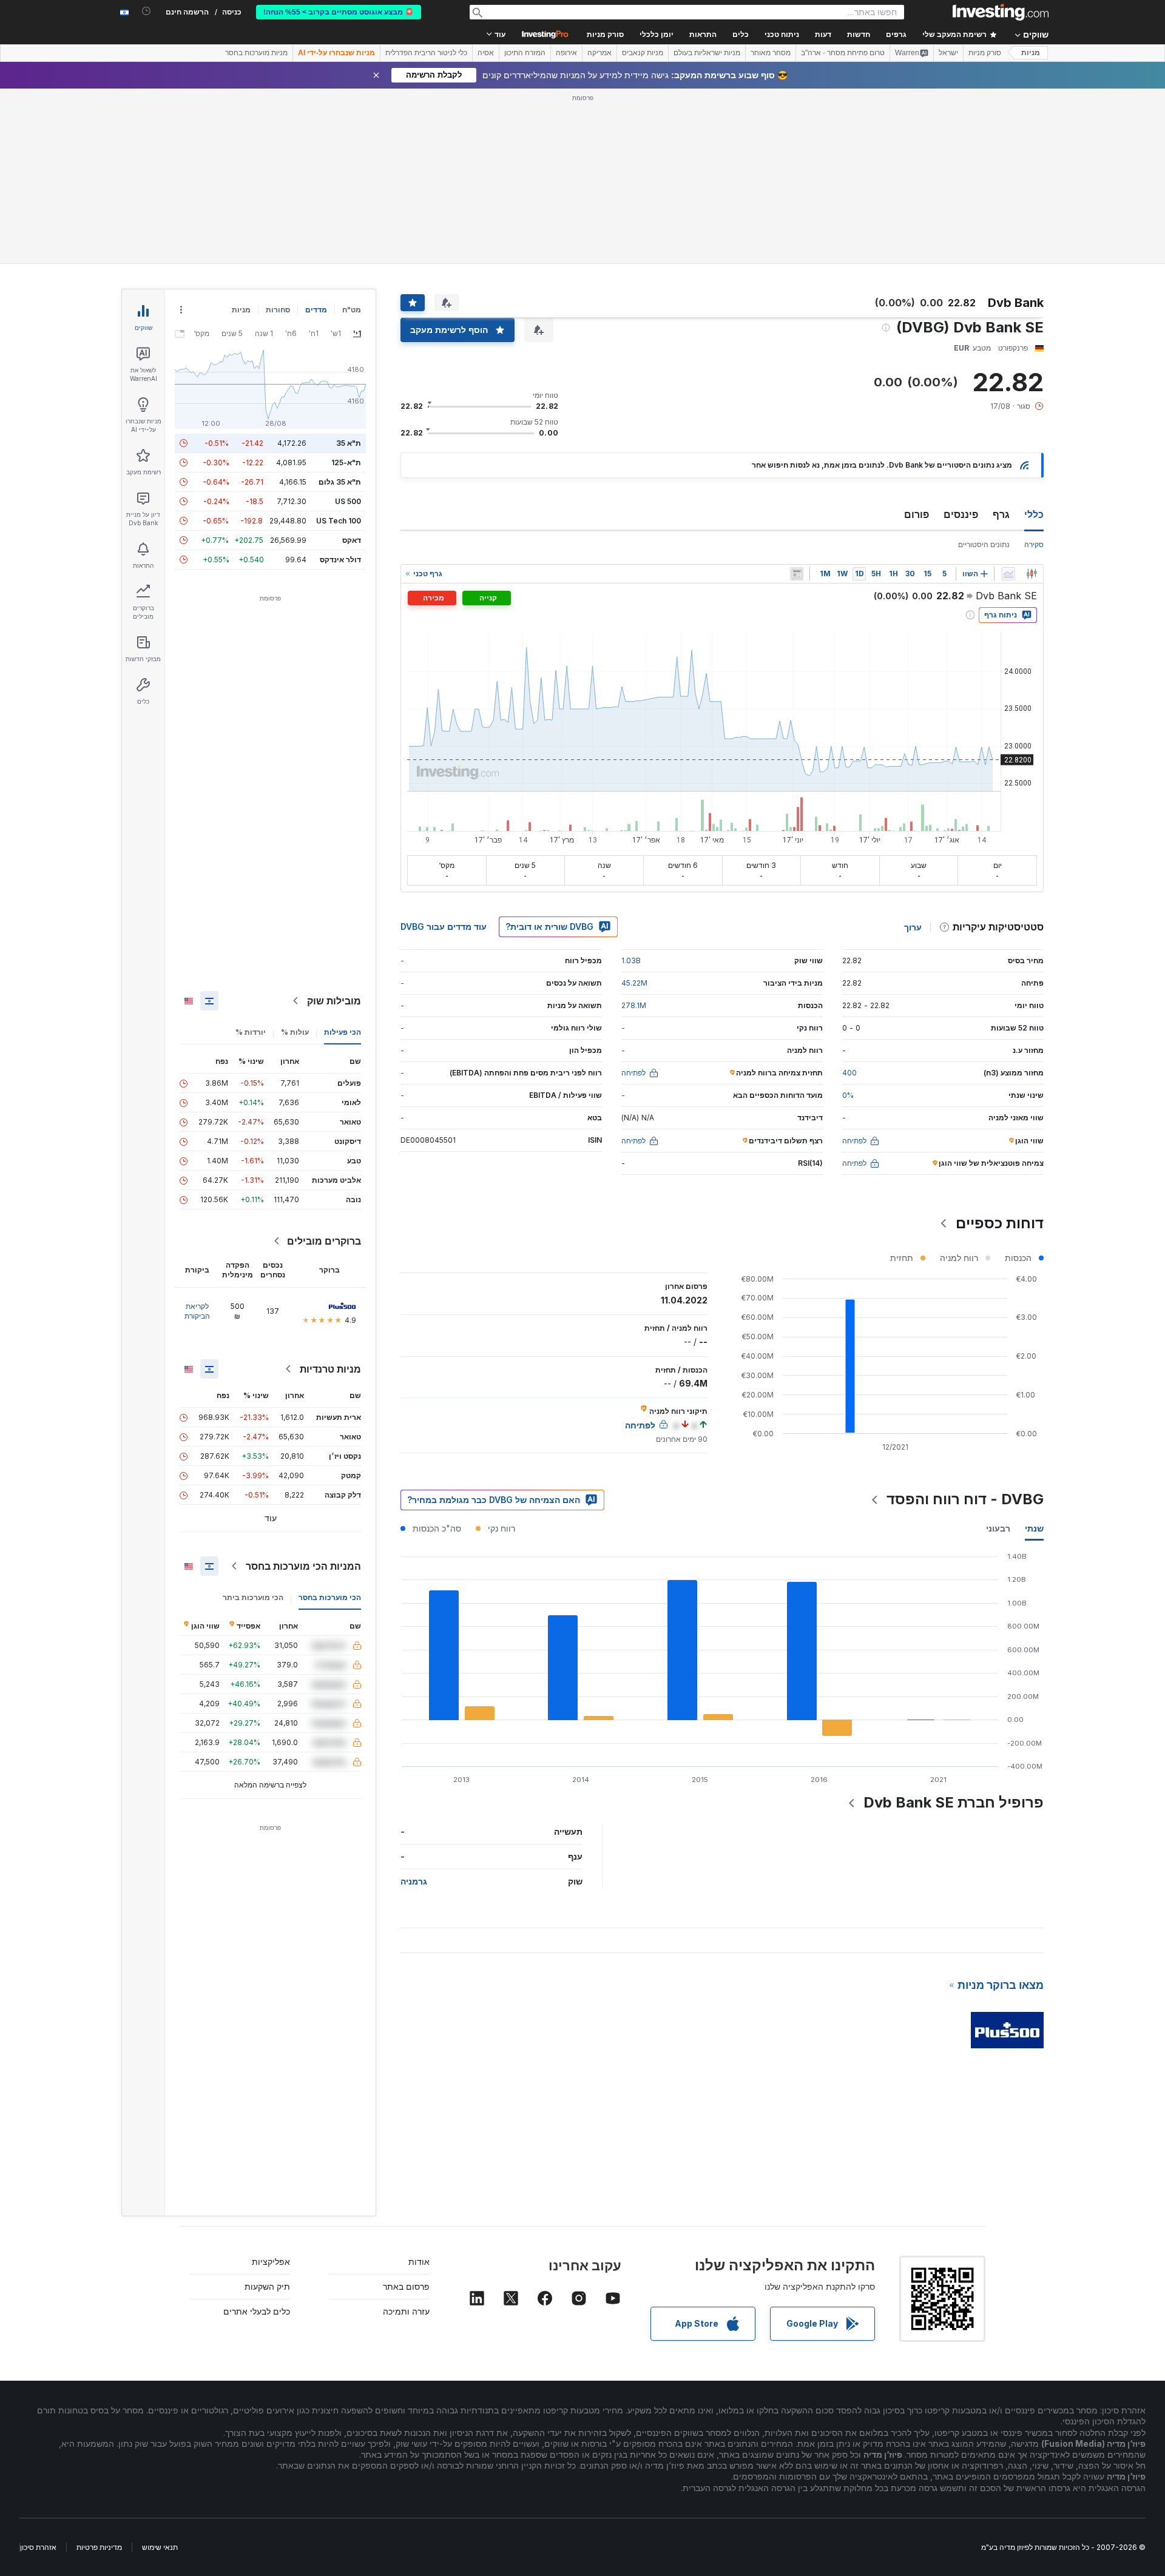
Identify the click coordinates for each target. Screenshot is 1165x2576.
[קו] (1008, 574)
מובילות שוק (334, 1001)
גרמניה (414, 1881)
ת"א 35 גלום (340, 482)
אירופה (566, 53)
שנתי (1034, 1528)
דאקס (352, 540)
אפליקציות (271, 2262)
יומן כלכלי (657, 35)
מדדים (316, 310)
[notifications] (147, 11)
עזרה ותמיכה (406, 2311)
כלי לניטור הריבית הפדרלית (426, 53)
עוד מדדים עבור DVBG (444, 926)
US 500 (348, 501)
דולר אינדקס (340, 560)
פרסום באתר (406, 2286)
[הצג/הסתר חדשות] (797, 574)
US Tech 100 (339, 521)
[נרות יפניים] (1032, 574)
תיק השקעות (267, 2286)
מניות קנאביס (643, 53)
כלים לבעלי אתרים (257, 2311)
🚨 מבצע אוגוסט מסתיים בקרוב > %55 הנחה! (339, 12)
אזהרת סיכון (38, 2547)
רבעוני (998, 1528)
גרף (1001, 514)
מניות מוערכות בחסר (256, 53)
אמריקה (599, 53)
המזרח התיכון (525, 53)
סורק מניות (605, 35)
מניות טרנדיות (330, 1369)
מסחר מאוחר (771, 53)
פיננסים (961, 514)
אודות (419, 2262)
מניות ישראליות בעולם (707, 53)
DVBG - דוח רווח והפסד (965, 1499)
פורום (917, 514)
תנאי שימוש (160, 2547)
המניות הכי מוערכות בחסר (303, 1566)
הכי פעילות (343, 1032)
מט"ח (352, 310)
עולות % (295, 1032)
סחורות (278, 310)
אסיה (486, 53)
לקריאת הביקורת (197, 1311)
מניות (1031, 53)
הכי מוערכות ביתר (253, 1597)
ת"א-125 (346, 462)
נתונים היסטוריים (984, 544)
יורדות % (251, 1032)
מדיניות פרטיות (99, 2547)
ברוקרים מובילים (324, 1241)
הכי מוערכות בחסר (330, 1597)
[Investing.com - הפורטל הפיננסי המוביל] (1001, 12)
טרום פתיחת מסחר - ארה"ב (843, 53)
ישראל (948, 53)
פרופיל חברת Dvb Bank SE (954, 1802)
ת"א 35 (349, 443)
